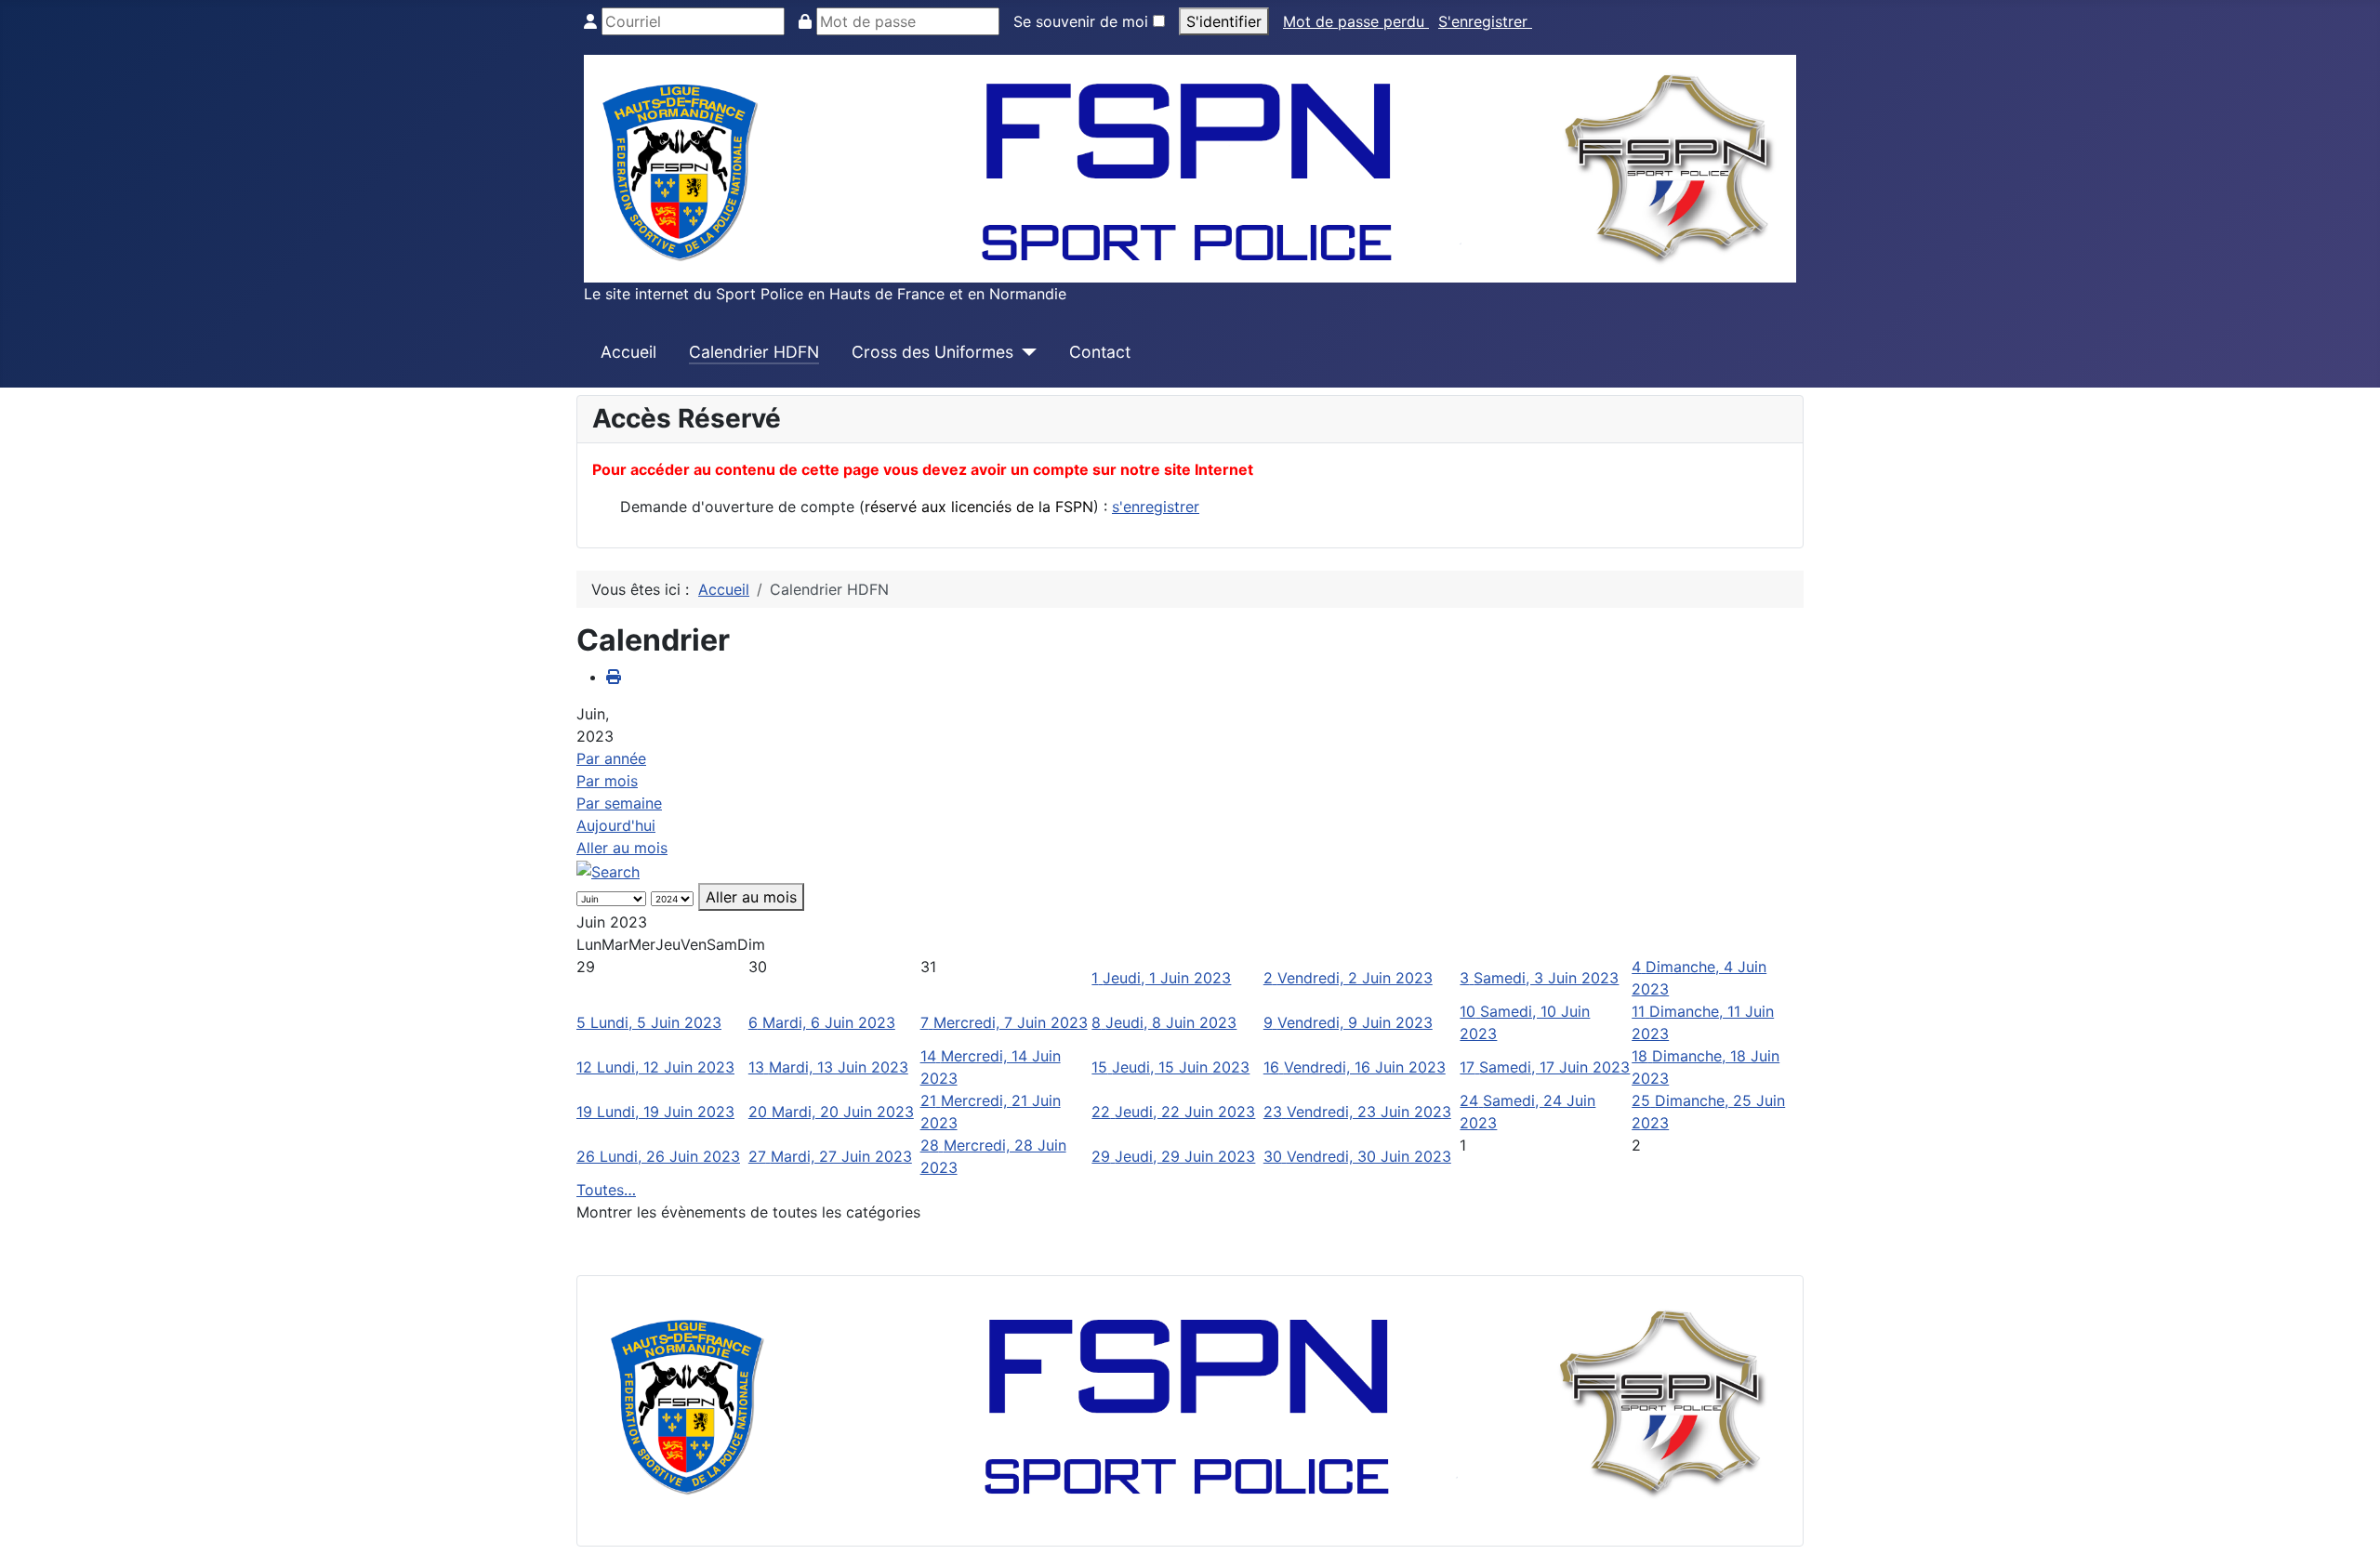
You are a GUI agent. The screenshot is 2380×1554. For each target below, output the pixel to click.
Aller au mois (622, 848)
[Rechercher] (608, 870)
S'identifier (1224, 21)
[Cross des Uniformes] (1025, 352)
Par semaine (619, 803)
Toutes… (606, 1190)
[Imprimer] (614, 677)
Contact (1100, 352)
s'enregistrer (1156, 507)
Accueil (628, 352)
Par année (611, 758)
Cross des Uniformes (932, 352)
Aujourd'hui (616, 825)
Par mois (607, 781)
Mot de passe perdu (1356, 21)
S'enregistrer (1485, 21)
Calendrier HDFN (754, 352)
